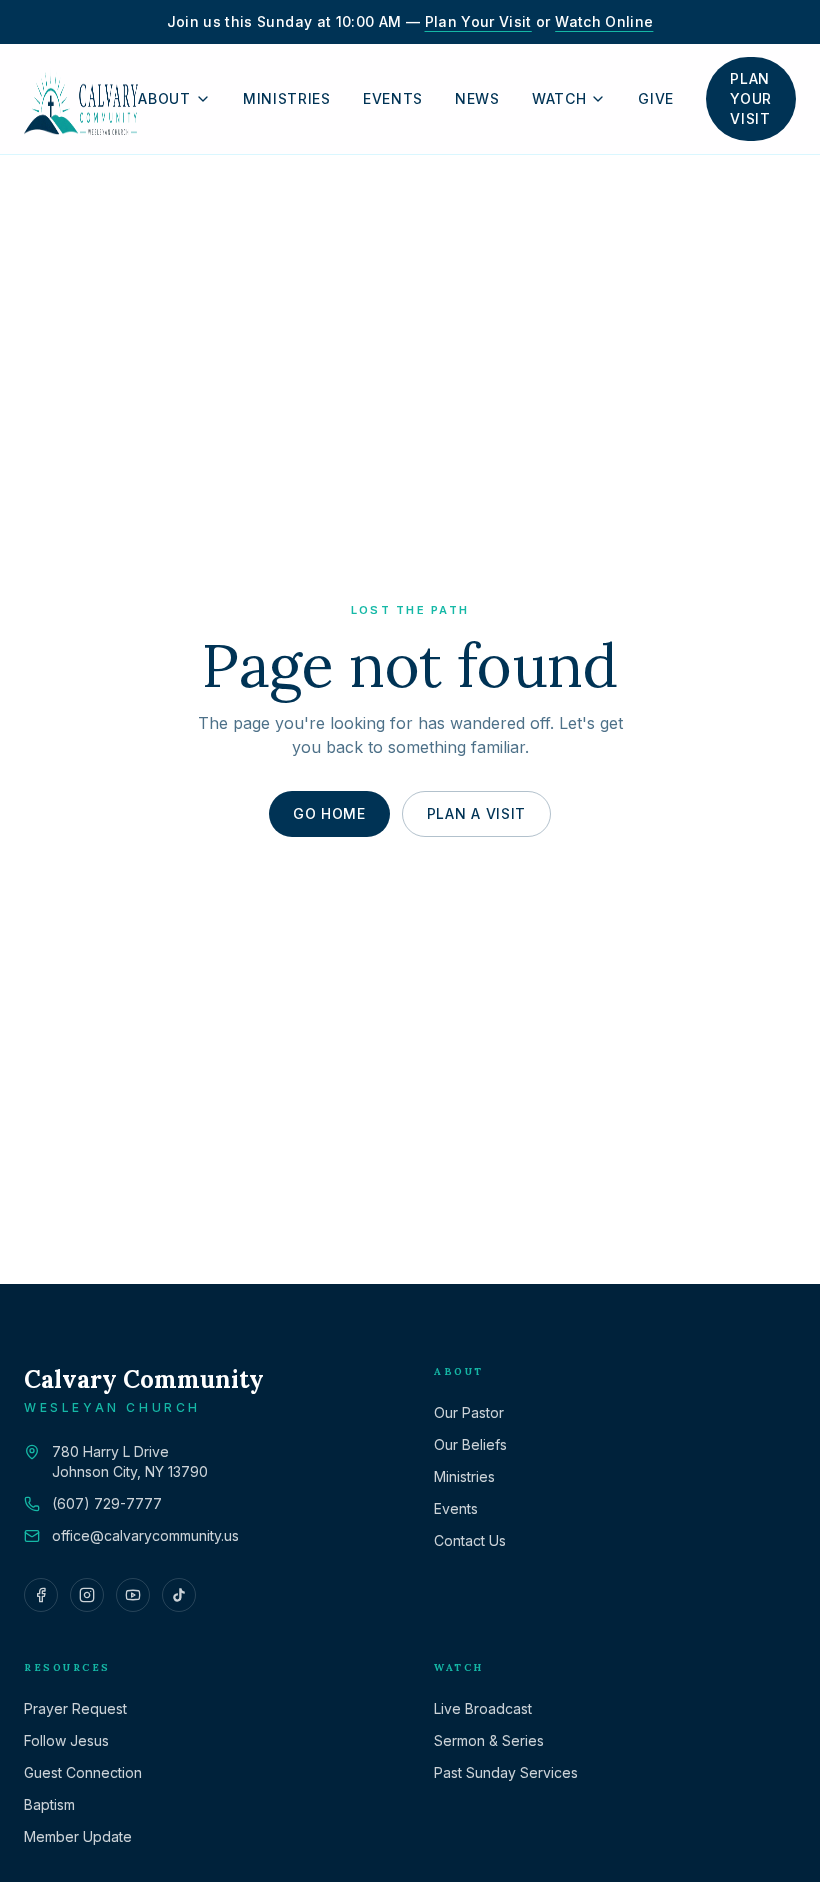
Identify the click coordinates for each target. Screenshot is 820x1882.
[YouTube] (133, 1595)
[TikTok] (179, 1595)
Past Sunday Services (506, 1772)
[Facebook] (41, 1595)
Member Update (78, 1836)
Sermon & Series (489, 1740)
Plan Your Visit (478, 21)
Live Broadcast (483, 1708)
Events (393, 99)
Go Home (329, 813)
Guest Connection (83, 1772)
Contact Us (470, 1540)
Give (656, 99)
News (477, 99)
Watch (559, 99)
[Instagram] (87, 1595)
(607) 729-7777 (107, 1503)
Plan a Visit (476, 813)
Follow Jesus (66, 1740)
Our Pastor (469, 1412)
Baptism (49, 1804)
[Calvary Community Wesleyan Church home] (81, 99)
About (164, 99)
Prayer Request (75, 1708)
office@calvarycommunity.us (145, 1535)
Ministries (287, 99)
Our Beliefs (470, 1444)
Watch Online (604, 21)
